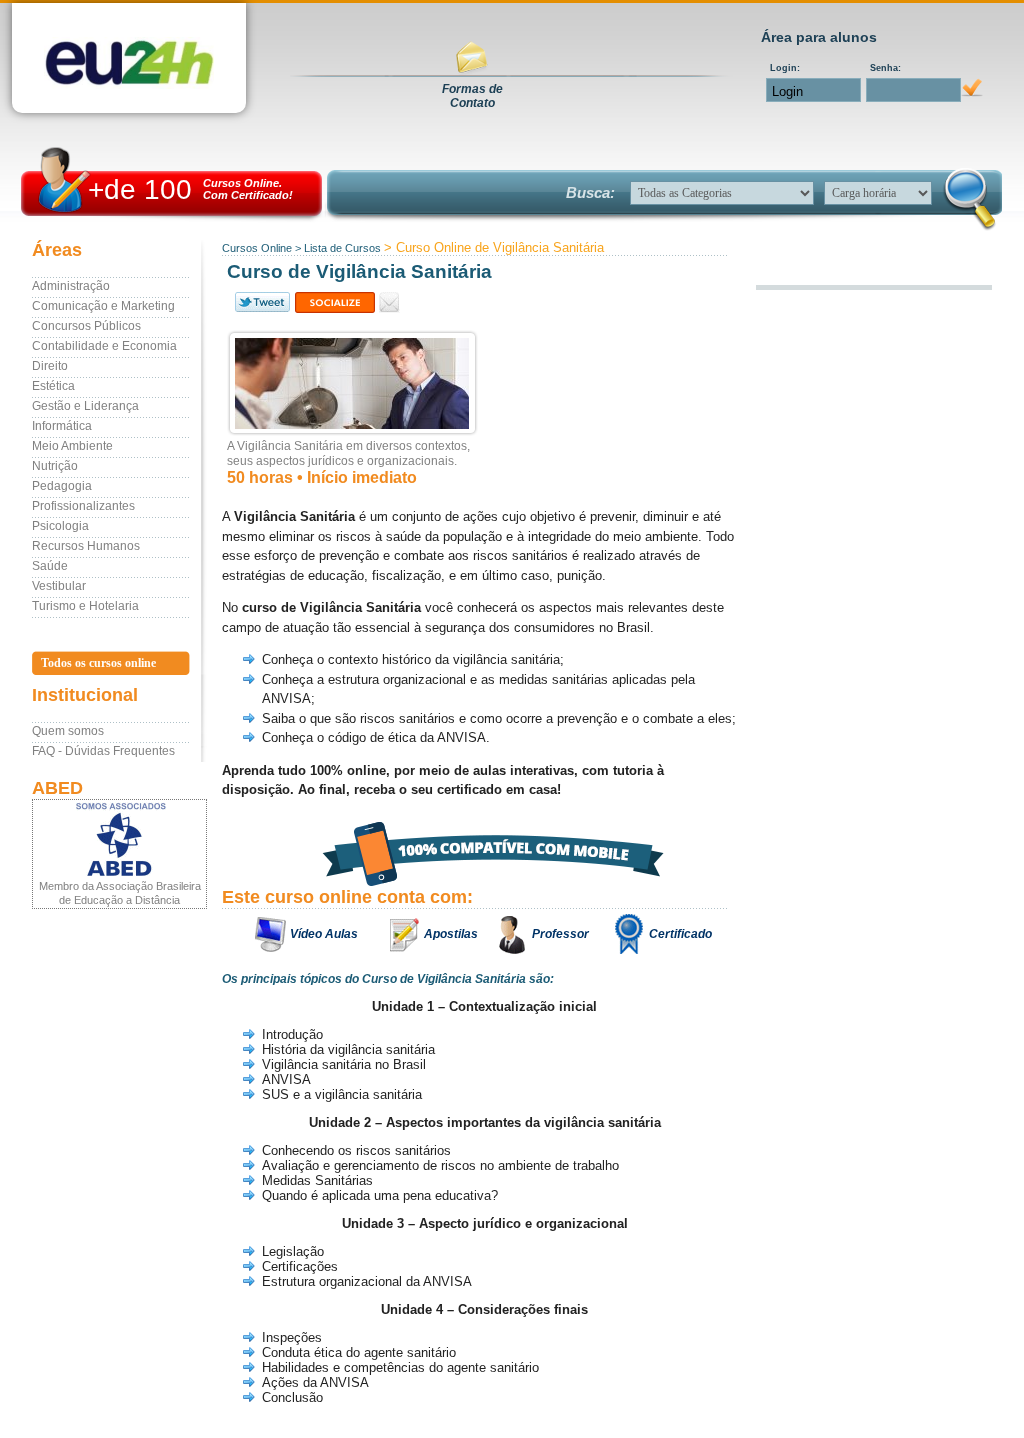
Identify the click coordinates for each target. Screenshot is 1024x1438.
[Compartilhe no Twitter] (261, 302)
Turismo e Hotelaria (85, 606)
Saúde (50, 566)
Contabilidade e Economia (104, 346)
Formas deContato (472, 96)
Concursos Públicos (86, 326)
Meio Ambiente (72, 446)
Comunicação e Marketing (103, 306)
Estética (53, 386)
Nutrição (55, 466)
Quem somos (68, 731)
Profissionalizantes (83, 506)
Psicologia (60, 526)
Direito (50, 366)
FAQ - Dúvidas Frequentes (103, 751)
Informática (62, 426)
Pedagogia (62, 486)
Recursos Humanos (86, 546)
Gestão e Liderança (85, 406)
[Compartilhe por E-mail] (389, 302)
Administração (71, 286)
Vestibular (59, 586)
